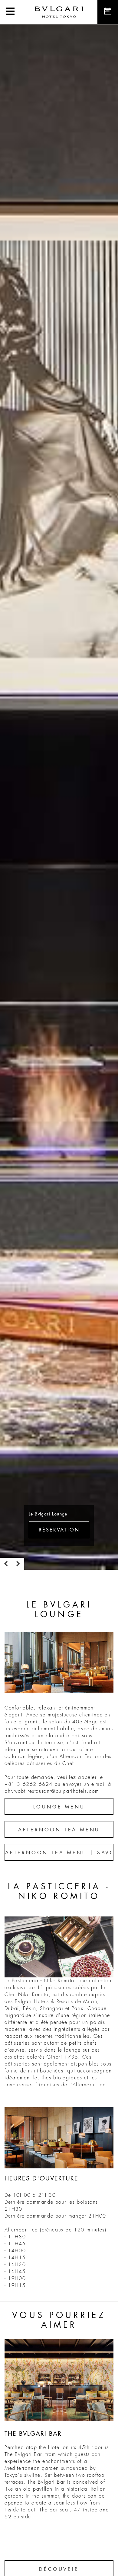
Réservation (59, 1530)
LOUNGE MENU (59, 1807)
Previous (6, 1564)
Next (18, 1564)
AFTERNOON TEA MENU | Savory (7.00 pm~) (59, 1853)
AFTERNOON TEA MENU (59, 1830)
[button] (10, 12)
